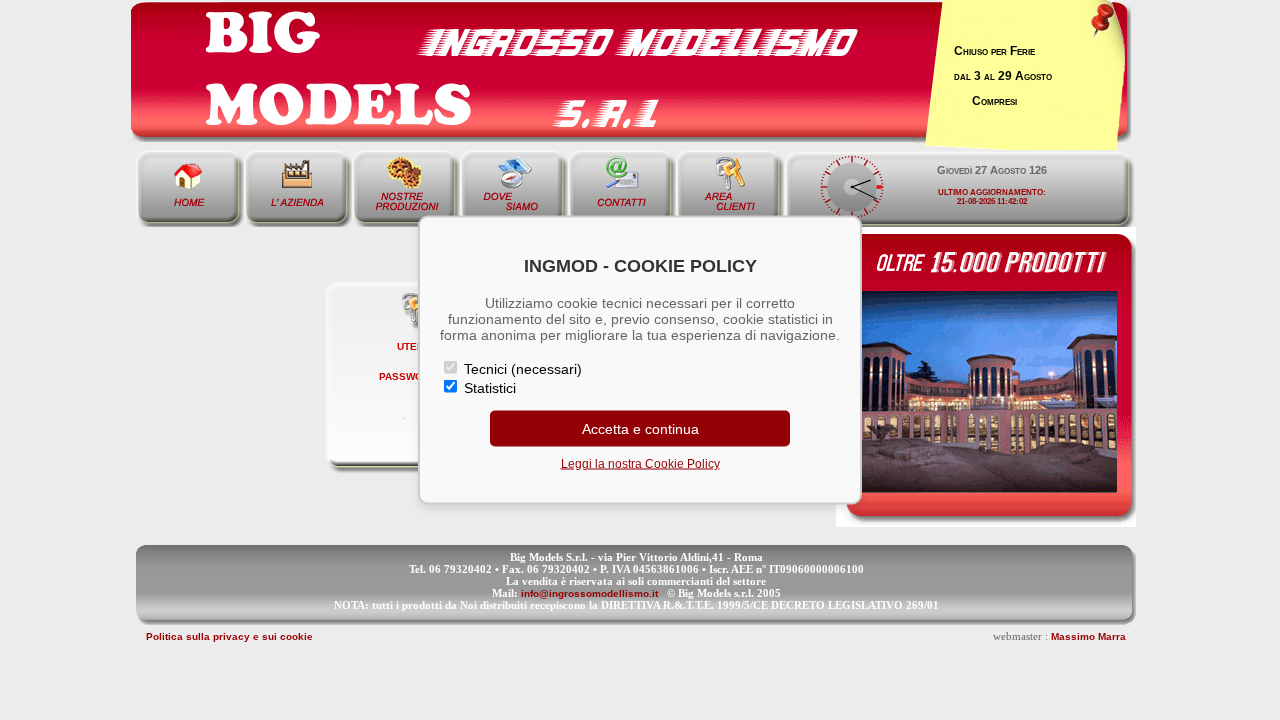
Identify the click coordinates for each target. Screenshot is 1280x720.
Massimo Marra (1088, 636)
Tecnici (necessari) (521, 369)
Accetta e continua (640, 429)
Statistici (488, 388)
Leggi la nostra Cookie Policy (640, 464)
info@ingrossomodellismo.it (589, 593)
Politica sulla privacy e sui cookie (229, 636)
